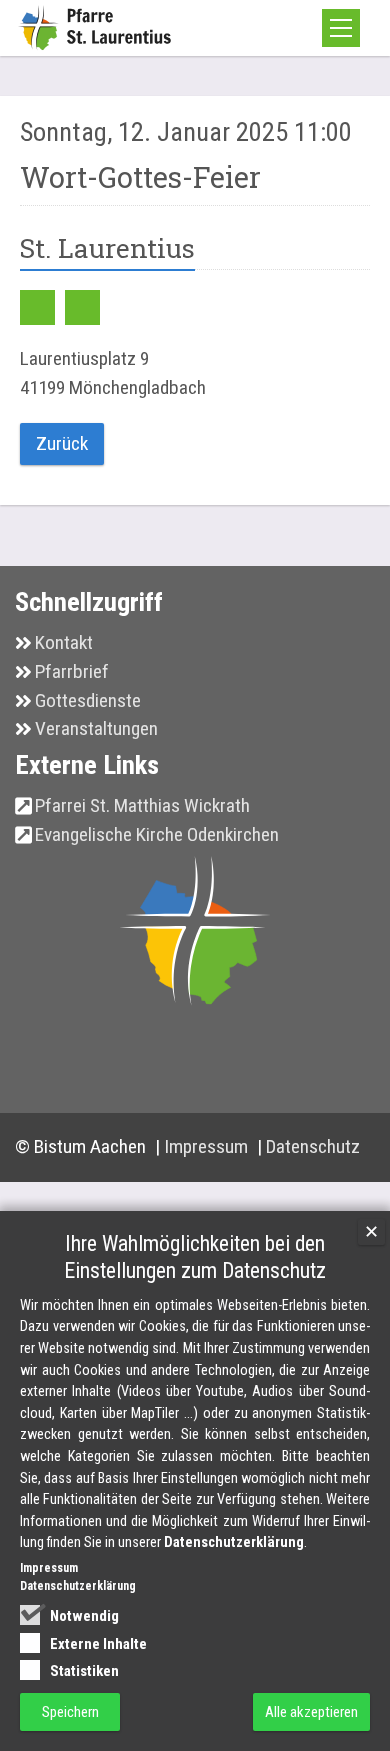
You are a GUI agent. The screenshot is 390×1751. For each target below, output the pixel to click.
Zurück (62, 443)
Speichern (70, 1712)
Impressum (208, 1146)
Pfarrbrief (72, 671)
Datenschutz (313, 1146)
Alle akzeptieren (311, 1712)
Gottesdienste (88, 700)
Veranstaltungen (96, 728)
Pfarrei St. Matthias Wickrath (142, 805)
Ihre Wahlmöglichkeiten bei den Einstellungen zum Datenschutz (195, 1257)
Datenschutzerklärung (234, 1542)
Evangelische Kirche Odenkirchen (157, 834)
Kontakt (64, 642)
